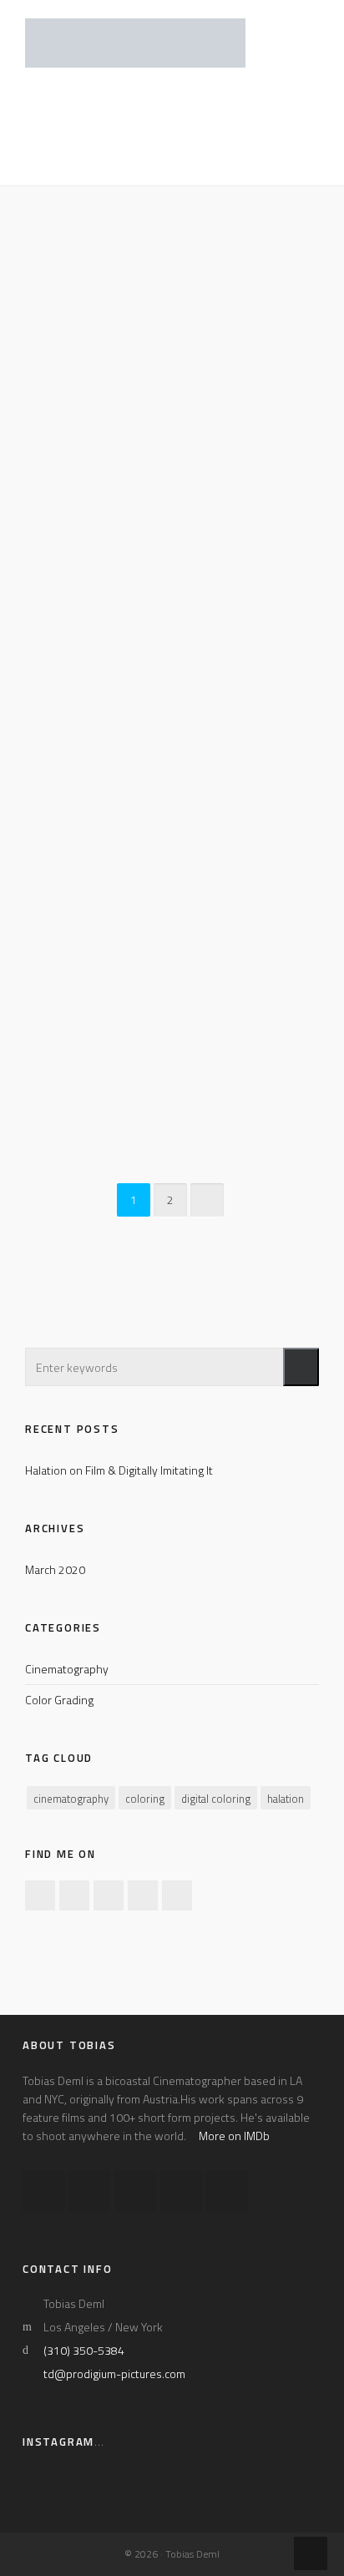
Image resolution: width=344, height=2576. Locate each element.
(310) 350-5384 (84, 2350)
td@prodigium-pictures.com (114, 2374)
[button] (301, 1367)
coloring (145, 1799)
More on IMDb (234, 2136)
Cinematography (67, 1669)
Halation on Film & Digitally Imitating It (119, 1470)
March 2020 (55, 1569)
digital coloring (216, 1799)
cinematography (71, 1799)
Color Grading (59, 1700)
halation (286, 1799)
